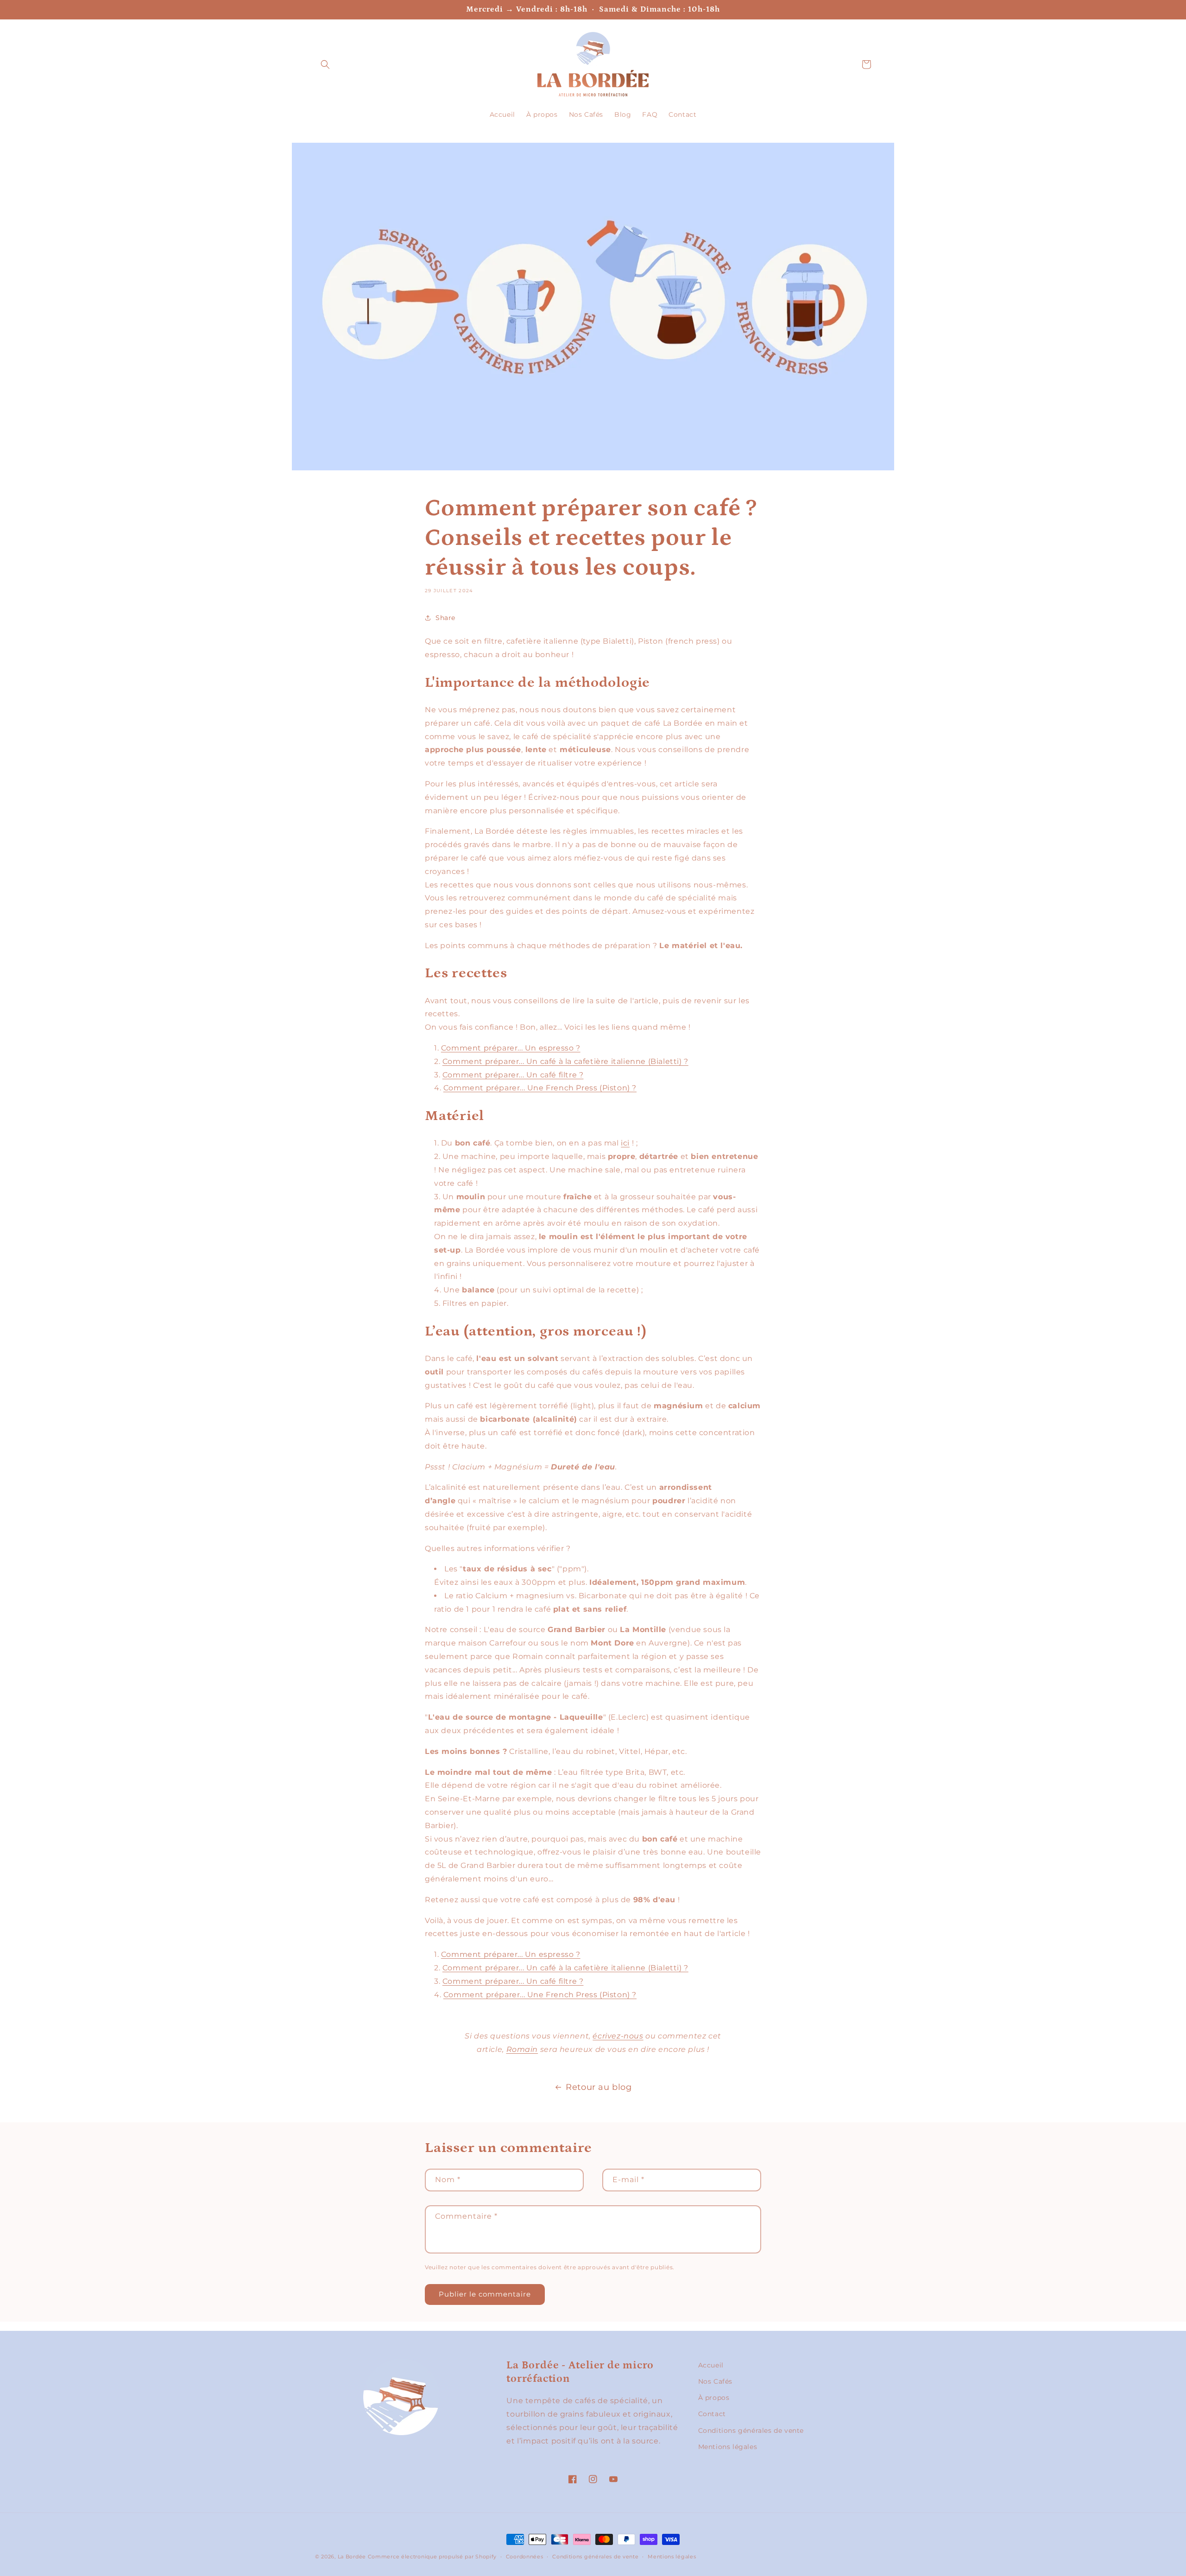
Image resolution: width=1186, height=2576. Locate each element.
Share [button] (445, 618)
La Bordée (352, 2557)
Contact (712, 2414)
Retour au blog (599, 2087)
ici (625, 1143)
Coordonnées (525, 2557)
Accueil (711, 2365)
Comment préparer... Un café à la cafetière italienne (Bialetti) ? (565, 1061)
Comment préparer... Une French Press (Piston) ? (540, 1088)
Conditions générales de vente (751, 2430)
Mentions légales (728, 2447)
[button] (325, 64)
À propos (714, 2398)
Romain (522, 2049)
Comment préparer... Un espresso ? (511, 1048)
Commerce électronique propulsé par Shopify (432, 2557)
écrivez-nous (618, 2036)
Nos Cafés (715, 2381)
